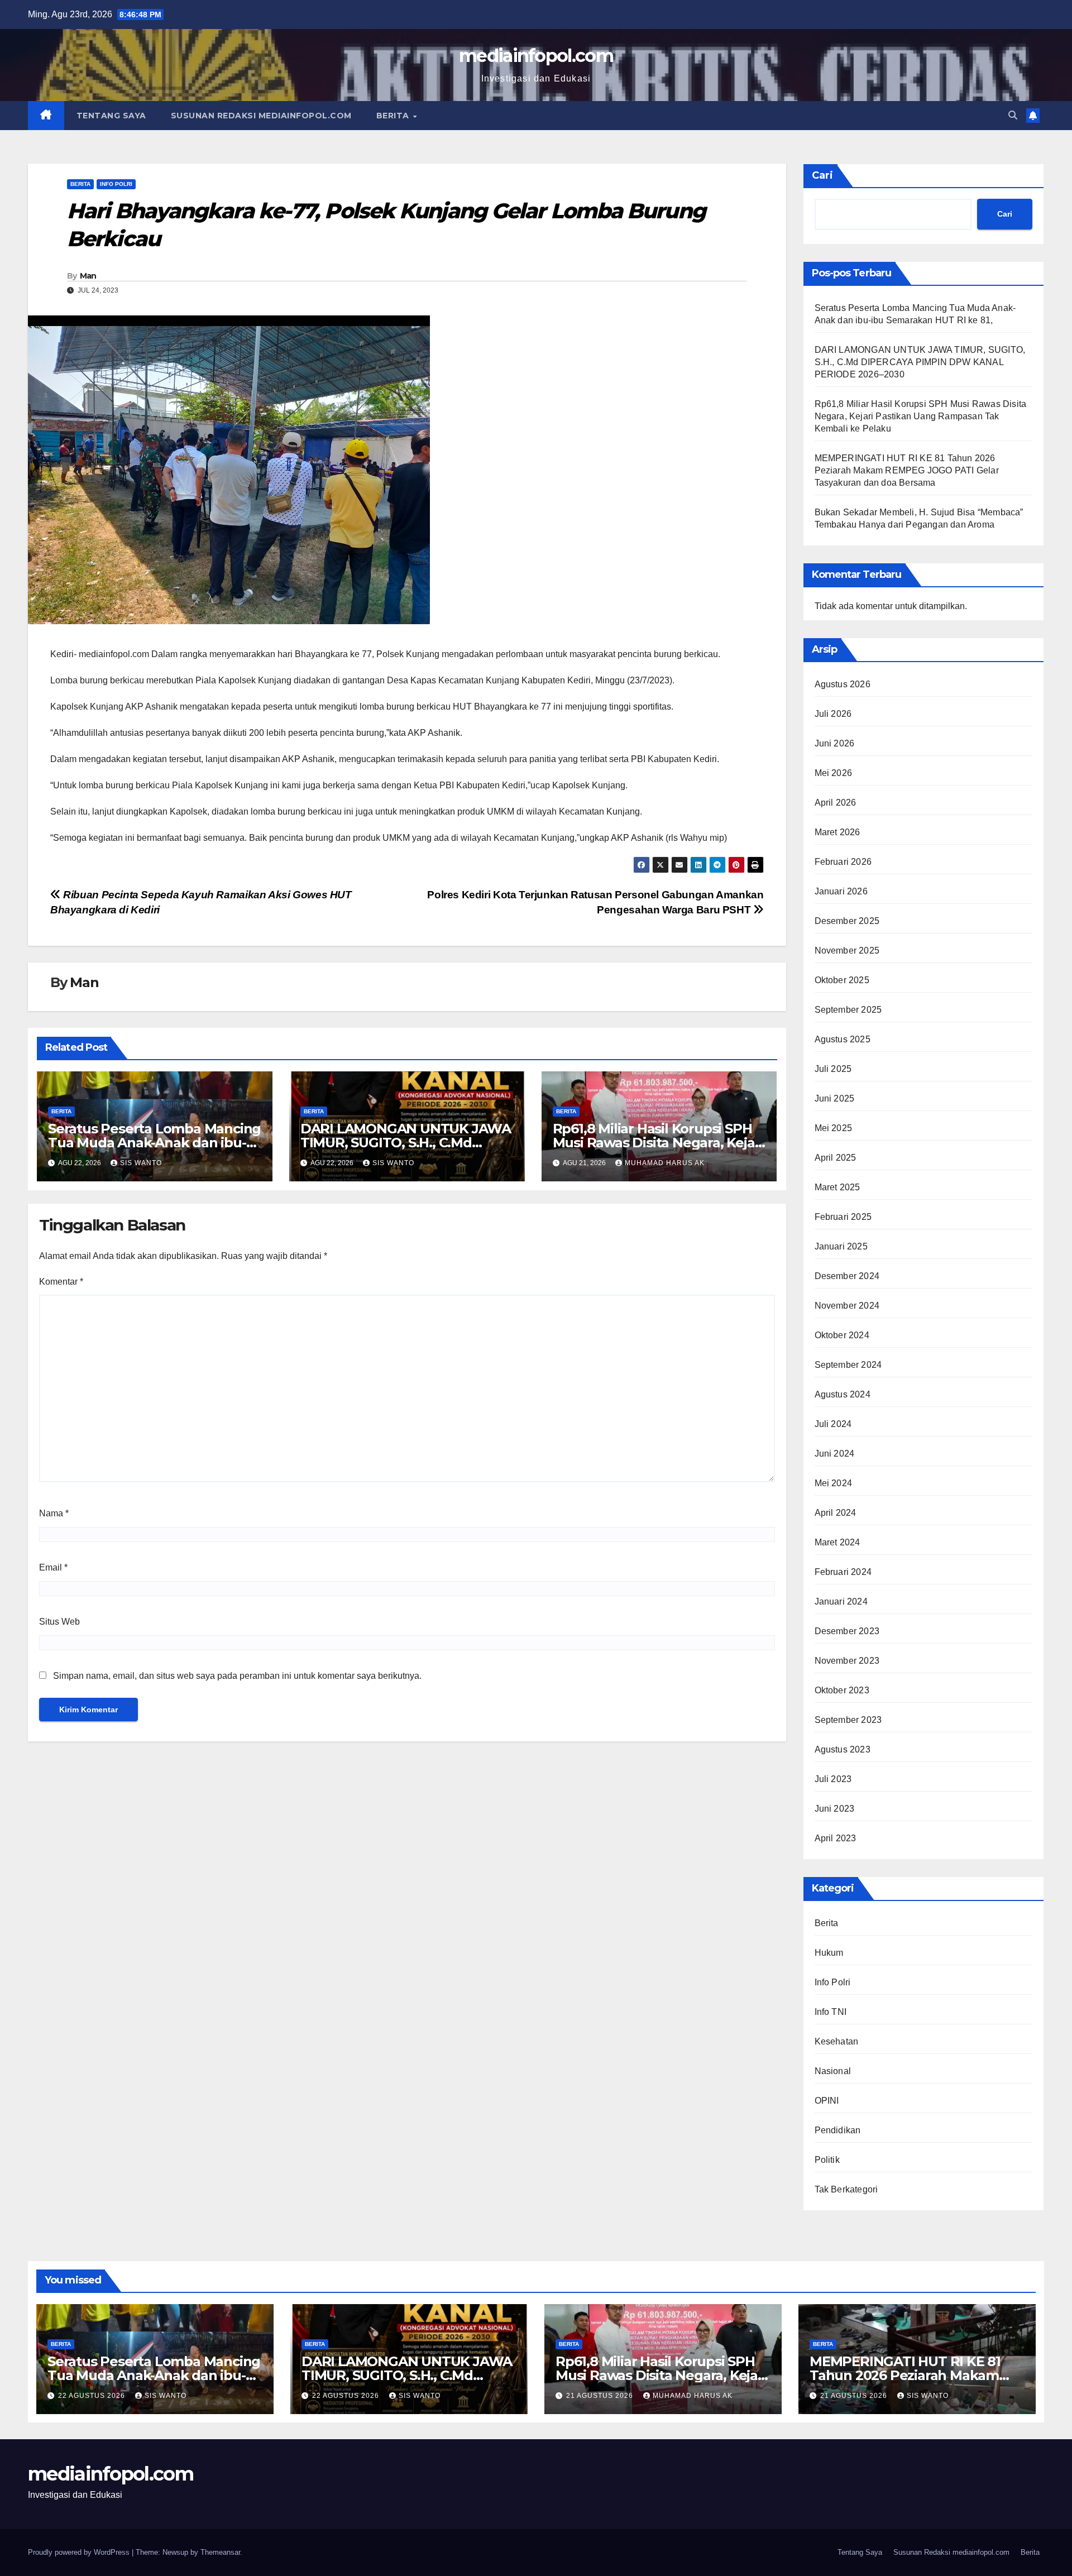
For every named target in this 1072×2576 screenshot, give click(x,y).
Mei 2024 (834, 1483)
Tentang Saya (111, 116)
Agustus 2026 (843, 684)
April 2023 (836, 1838)
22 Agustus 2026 (93, 2396)
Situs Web (59, 1622)
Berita (394, 116)
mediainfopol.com (536, 56)
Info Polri (116, 184)
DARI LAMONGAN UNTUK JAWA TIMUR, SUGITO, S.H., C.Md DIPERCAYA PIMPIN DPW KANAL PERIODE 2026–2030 (920, 362)
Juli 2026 (833, 714)
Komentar (61, 1282)
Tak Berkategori (846, 2189)
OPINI (827, 2101)
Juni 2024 (835, 1454)
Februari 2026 (843, 862)
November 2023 (847, 1661)
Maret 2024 (837, 1542)
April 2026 (836, 803)
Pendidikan (838, 2130)
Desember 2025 (847, 921)
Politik (827, 2160)
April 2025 (836, 1158)
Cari (822, 175)
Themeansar (220, 2552)
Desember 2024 (847, 1276)
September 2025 (848, 1010)
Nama (54, 1513)
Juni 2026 (835, 743)
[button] (1013, 115)
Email (53, 1567)
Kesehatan (837, 2041)
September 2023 (848, 1720)
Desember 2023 (847, 1631)
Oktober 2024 (842, 1335)
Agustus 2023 (843, 1749)
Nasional (833, 2071)
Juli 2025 (833, 1069)
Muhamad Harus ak (665, 1163)
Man (88, 276)
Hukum (829, 1953)
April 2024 (836, 1513)
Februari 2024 (843, 1572)
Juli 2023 (833, 1779)
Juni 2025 (835, 1098)
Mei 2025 (834, 1128)
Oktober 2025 (842, 980)
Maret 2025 (837, 1187)
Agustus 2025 (843, 1039)
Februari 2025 (843, 1217)
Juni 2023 (835, 1809)
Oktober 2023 (842, 1690)
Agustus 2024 (843, 1394)
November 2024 (847, 1306)
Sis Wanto (141, 1163)
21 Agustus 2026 (601, 2396)
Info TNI (831, 2012)
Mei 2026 (834, 773)
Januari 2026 (841, 891)
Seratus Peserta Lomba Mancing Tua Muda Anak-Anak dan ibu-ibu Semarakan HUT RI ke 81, (154, 1143)
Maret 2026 (837, 832)
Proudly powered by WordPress (80, 2552)
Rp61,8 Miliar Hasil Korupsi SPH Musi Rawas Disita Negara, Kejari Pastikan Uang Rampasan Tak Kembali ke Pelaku (921, 416)
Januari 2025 (841, 1246)
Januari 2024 (841, 1601)
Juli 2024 (833, 1424)
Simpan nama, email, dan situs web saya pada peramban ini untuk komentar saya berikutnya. (237, 1676)
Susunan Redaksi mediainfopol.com (261, 116)
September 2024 (848, 1365)
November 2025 (847, 951)
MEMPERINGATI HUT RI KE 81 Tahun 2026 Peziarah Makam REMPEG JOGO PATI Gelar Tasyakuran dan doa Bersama (907, 470)
